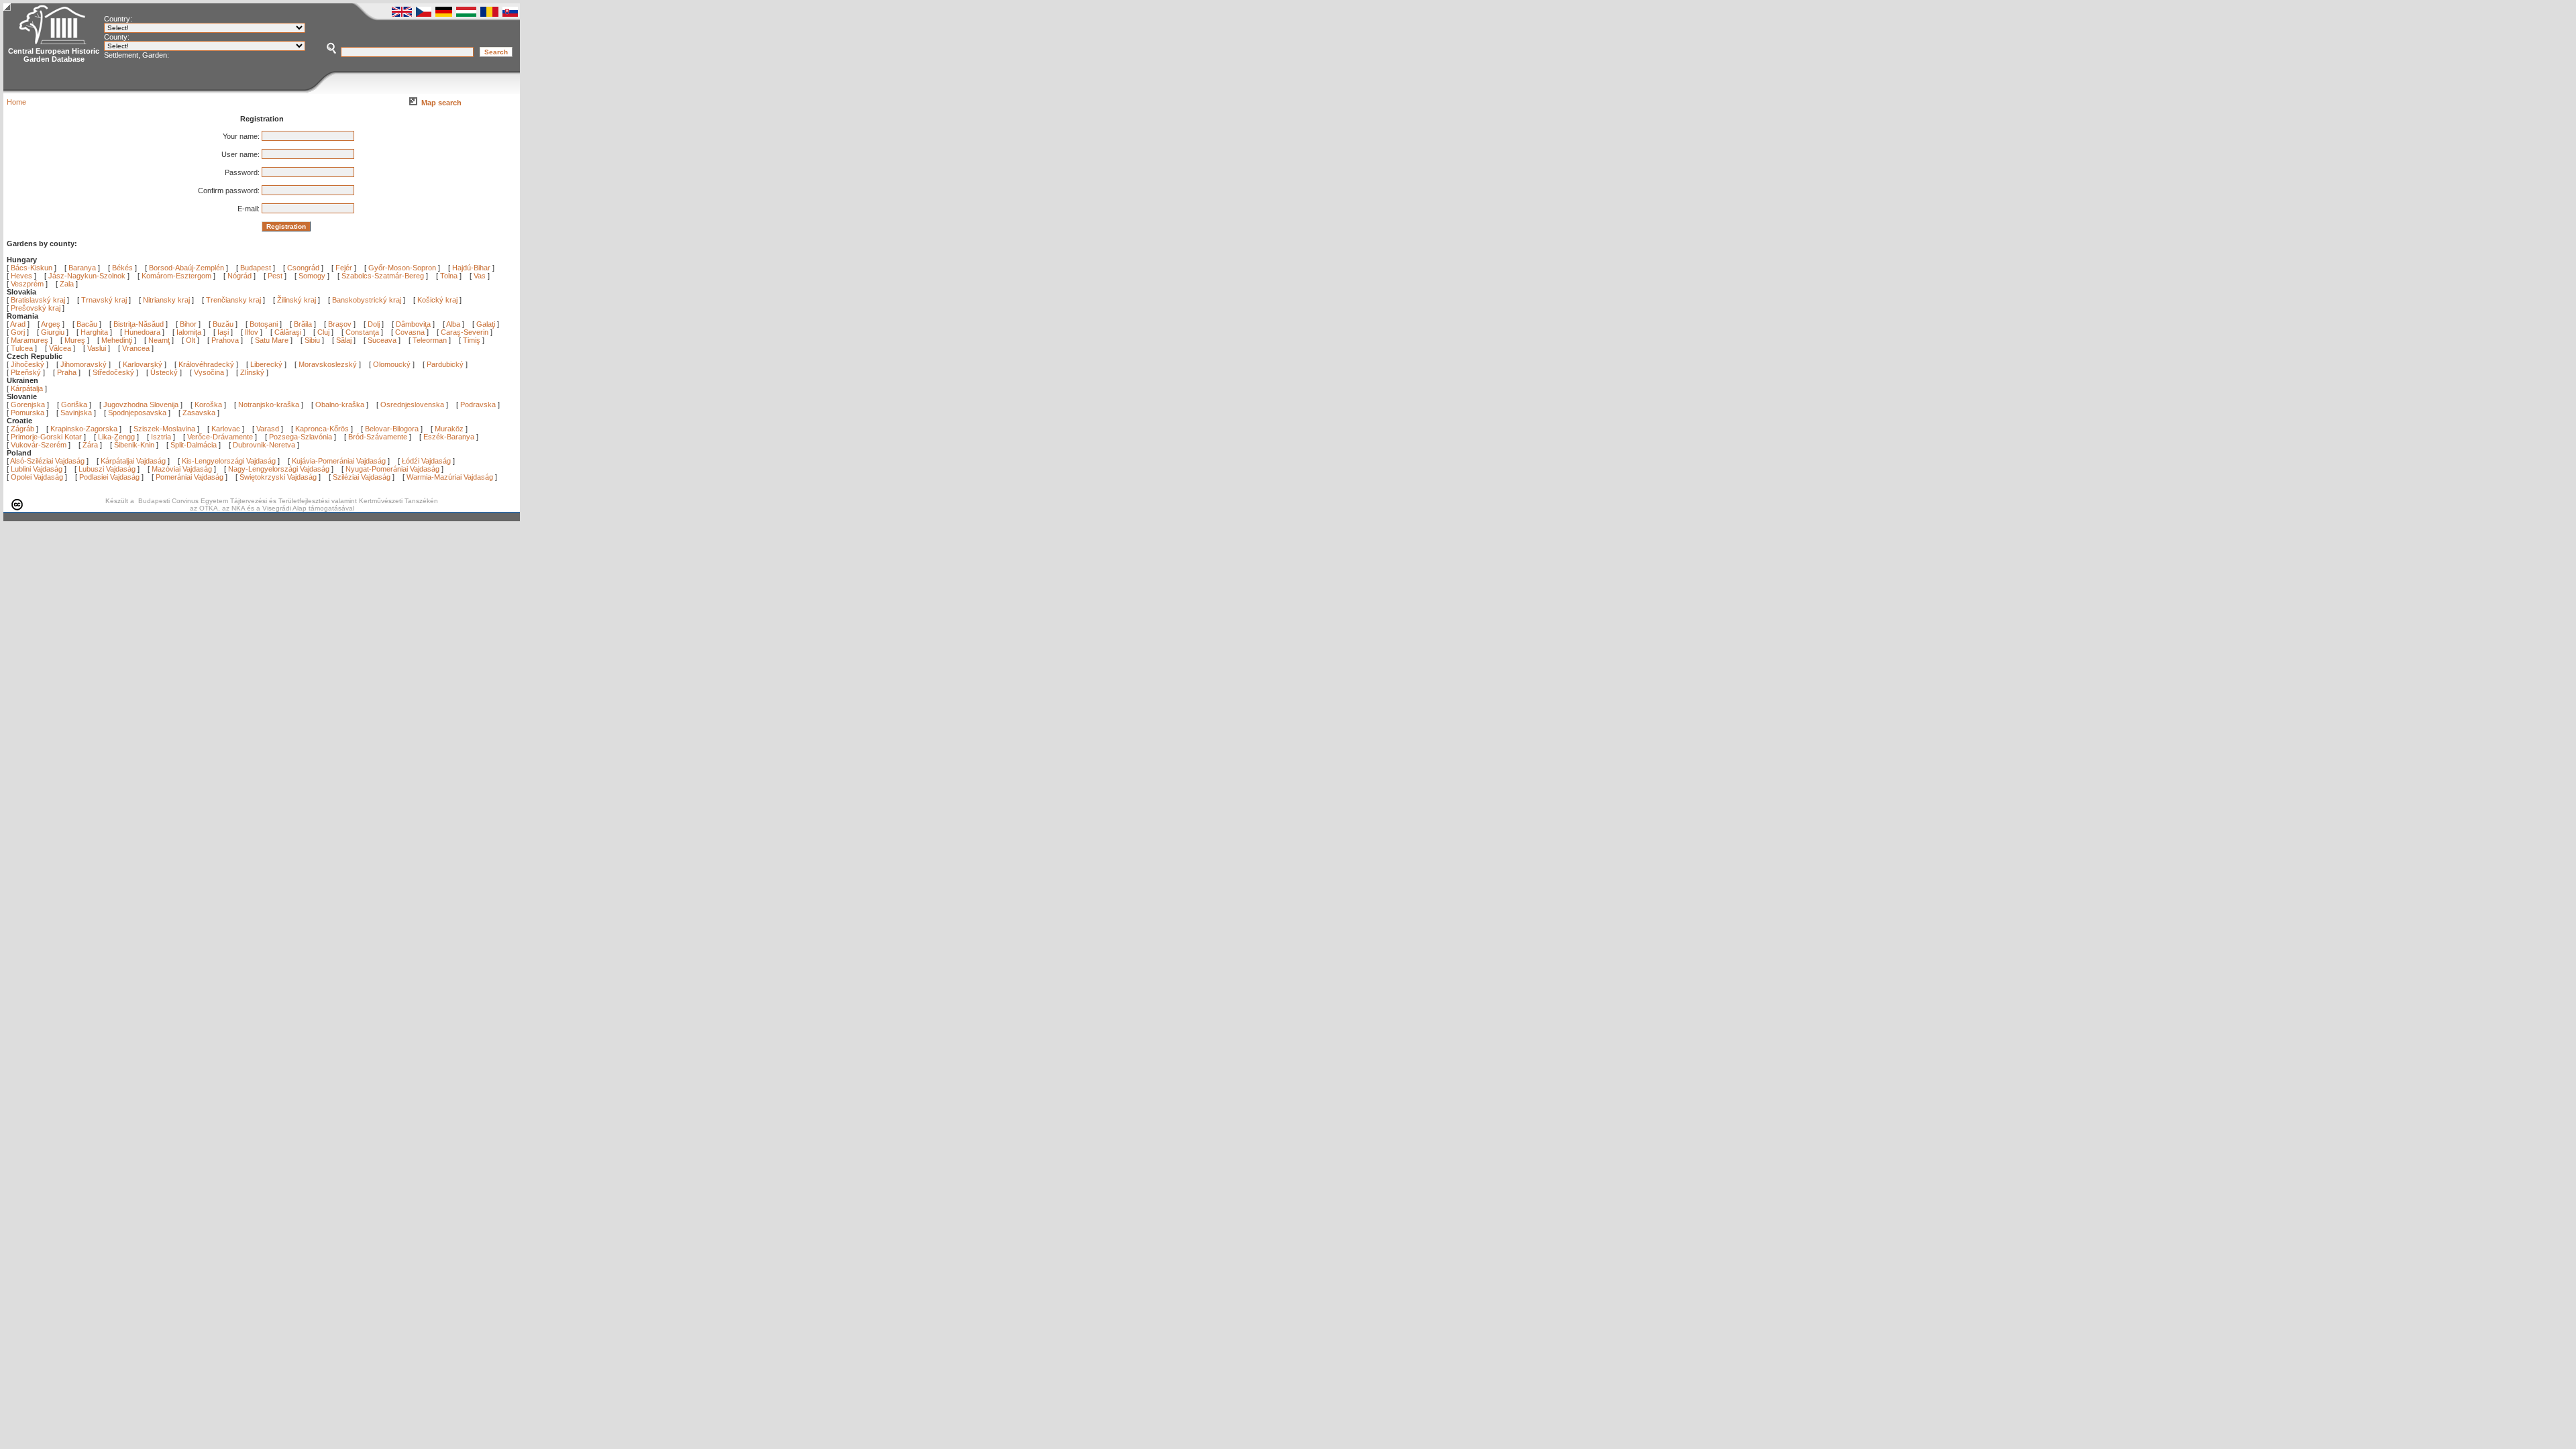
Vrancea (137, 348)
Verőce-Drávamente (220, 437)
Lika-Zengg (116, 437)
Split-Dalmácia (194, 445)
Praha (67, 372)
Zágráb (23, 429)
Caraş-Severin (466, 332)
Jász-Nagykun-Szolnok (87, 276)
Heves (21, 276)
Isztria (161, 437)
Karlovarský (143, 364)
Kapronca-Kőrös (322, 429)
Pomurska (29, 413)
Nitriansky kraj (166, 300)
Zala (67, 284)
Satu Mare (273, 340)
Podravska (478, 405)
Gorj (19, 332)
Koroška (208, 405)
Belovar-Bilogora (392, 429)
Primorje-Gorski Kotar (46, 437)
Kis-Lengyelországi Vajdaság (229, 461)
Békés (122, 268)
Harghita (95, 332)
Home (16, 102)
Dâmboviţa (414, 324)
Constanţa (363, 332)
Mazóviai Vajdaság (182, 469)
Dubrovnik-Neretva (264, 445)
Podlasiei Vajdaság (109, 477)
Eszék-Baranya (449, 437)
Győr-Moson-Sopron (402, 268)
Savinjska (76, 413)
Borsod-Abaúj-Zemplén (186, 268)
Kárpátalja (27, 388)
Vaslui (98, 348)
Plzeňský (26, 372)
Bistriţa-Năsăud (140, 324)
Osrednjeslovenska (412, 405)
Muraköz (449, 429)
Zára (90, 445)
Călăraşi (289, 332)
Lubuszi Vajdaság (107, 469)
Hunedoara (143, 332)
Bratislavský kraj (38, 300)
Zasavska (199, 413)
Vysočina (209, 372)
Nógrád (239, 276)
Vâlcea (61, 348)
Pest (275, 276)
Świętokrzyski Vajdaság (278, 477)
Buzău (224, 324)
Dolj (375, 324)
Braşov (341, 324)
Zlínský (252, 372)
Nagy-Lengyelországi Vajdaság (279, 469)
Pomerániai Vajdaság (190, 477)
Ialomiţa (190, 332)
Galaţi (487, 324)
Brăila (304, 324)
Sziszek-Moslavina (164, 429)
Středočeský (113, 372)
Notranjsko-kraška (269, 405)
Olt (192, 340)
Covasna (411, 332)
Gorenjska (28, 405)
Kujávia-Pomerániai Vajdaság (339, 461)
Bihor (189, 324)
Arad (19, 324)
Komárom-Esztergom (176, 276)
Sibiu (313, 340)
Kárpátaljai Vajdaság (133, 461)
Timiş (473, 340)
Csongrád (303, 268)
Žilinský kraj (298, 300)
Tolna (449, 276)
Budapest (256, 268)
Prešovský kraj (36, 308)
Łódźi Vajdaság (426, 461)
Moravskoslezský (328, 364)
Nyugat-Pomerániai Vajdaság (392, 469)
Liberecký (266, 364)
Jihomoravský (84, 364)
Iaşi (224, 332)
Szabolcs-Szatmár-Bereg (383, 276)
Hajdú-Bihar (471, 268)
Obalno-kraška (340, 405)
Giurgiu (54, 332)
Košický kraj (437, 300)
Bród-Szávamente (378, 437)
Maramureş (31, 340)
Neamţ (160, 340)
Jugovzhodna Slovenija (141, 405)
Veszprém (27, 284)
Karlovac (226, 429)
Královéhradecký (206, 364)
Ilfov (253, 332)
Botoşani (265, 324)
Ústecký (164, 372)
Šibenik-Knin (134, 445)
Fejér (344, 268)
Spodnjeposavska (137, 413)
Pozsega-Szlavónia (301, 437)
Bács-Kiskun (32, 268)
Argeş (52, 324)
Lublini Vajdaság (37, 469)
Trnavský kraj (105, 300)
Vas (480, 276)
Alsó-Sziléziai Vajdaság (47, 461)
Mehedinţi (118, 340)
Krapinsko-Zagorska (84, 429)
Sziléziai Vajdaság (362, 477)
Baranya (82, 268)
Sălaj (345, 340)
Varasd (268, 429)
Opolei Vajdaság (37, 477)
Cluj (324, 332)
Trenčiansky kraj (233, 300)
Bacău (88, 324)
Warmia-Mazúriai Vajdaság (450, 477)
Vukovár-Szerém (39, 445)
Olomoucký (392, 364)
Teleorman (431, 340)
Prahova (226, 340)
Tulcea (23, 348)
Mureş (76, 340)
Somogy (312, 276)
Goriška (74, 405)
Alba (454, 324)
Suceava (383, 340)
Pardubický (445, 364)
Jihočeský (28, 364)
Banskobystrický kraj (367, 300)
